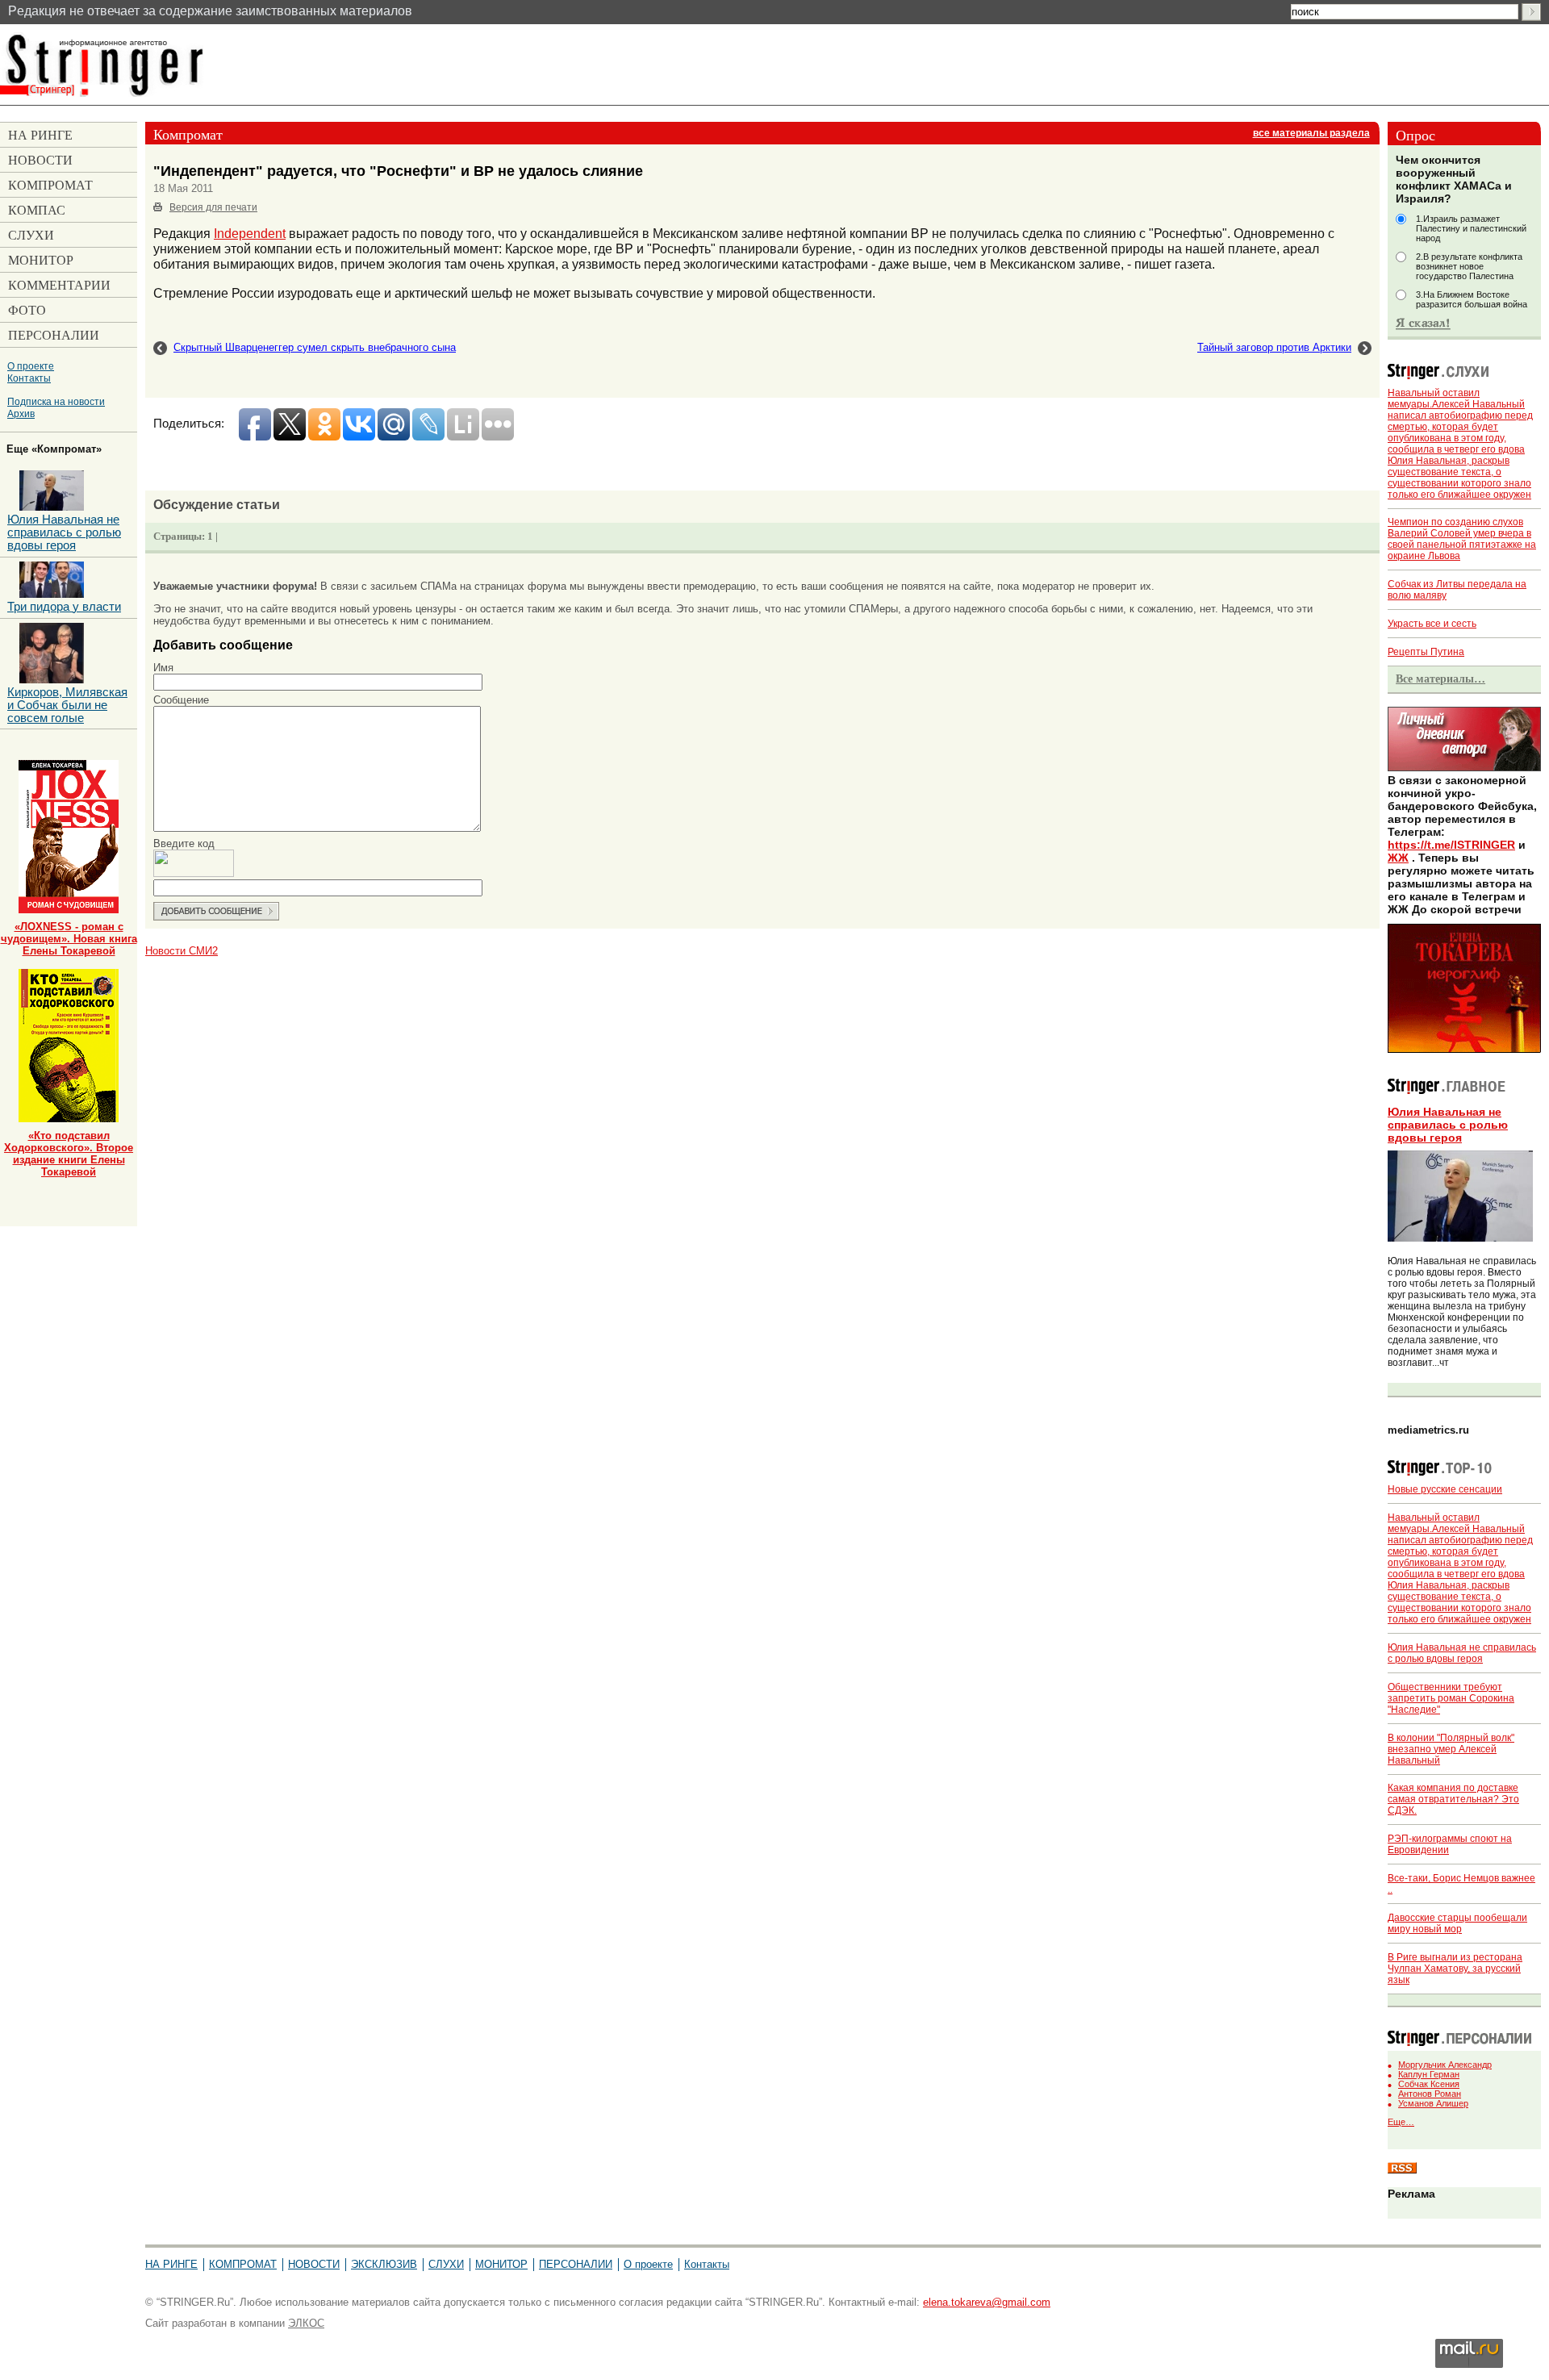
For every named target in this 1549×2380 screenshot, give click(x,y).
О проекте (31, 366)
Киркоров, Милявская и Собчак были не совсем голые (67, 705)
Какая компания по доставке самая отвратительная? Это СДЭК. (1453, 1799)
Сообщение (181, 700)
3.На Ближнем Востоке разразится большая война (1472, 299)
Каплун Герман (1429, 2074)
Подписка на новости (56, 401)
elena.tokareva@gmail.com (987, 2302)
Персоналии (576, 2264)
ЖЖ (1398, 858)
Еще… (1401, 2122)
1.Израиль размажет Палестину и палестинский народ (1471, 228)
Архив (21, 413)
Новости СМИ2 (182, 951)
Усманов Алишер (1433, 2103)
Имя (163, 668)
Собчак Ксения (1429, 2084)
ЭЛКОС (306, 2323)
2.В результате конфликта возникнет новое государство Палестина (1469, 266)
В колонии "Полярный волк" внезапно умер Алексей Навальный (1451, 1749)
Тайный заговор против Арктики (1274, 347)
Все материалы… (1440, 679)
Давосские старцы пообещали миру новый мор (1457, 1923)
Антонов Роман (1430, 2094)
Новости (314, 2264)
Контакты (29, 378)
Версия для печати (213, 207)
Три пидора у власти (64, 607)
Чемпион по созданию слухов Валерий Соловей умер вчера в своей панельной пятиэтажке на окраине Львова (1462, 539)
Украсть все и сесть (1432, 624)
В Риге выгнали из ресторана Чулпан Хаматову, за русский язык (1455, 1969)
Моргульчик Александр (1445, 2065)
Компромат (243, 2264)
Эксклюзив (384, 2264)
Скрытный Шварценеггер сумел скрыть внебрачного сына (315, 347)
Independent (250, 233)
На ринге (171, 2264)
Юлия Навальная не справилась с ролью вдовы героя (1448, 1125)
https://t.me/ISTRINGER (1451, 845)
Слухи (446, 2264)
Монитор (501, 2264)
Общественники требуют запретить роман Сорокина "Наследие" (1451, 1698)
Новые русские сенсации (1445, 1489)
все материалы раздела (1311, 133)
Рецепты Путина (1426, 652)
